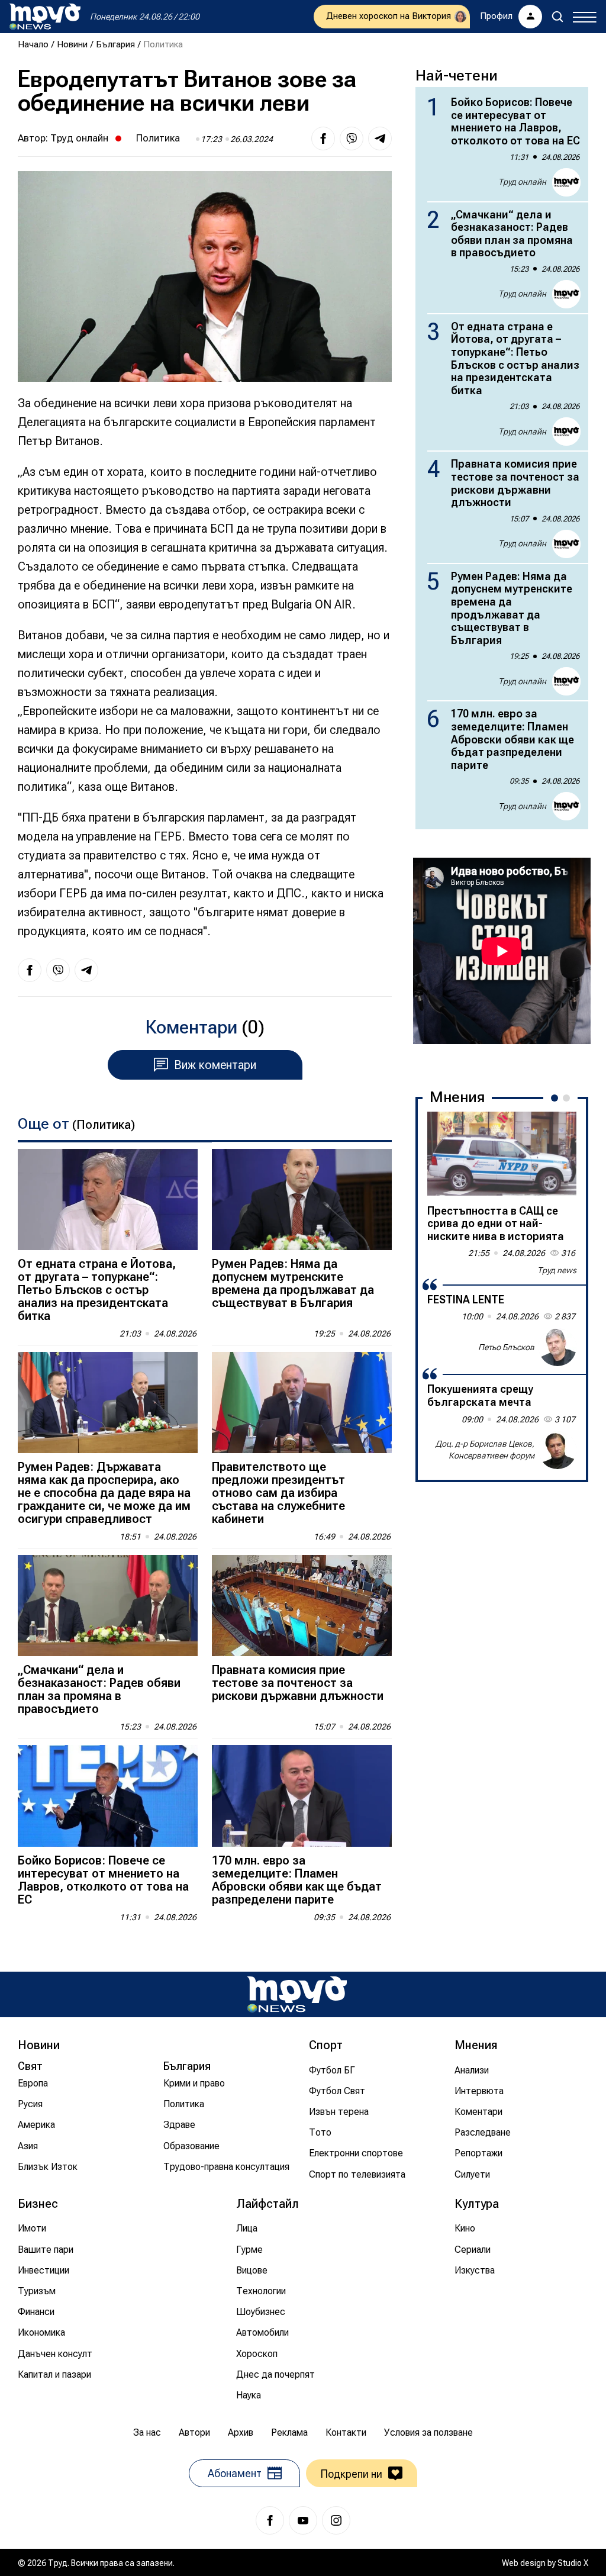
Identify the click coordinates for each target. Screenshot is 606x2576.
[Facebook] (270, 2520)
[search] (557, 17)
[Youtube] (303, 2520)
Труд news (557, 1270)
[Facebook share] (323, 139)
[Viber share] (352, 139)
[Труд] (297, 1994)
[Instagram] (336, 2520)
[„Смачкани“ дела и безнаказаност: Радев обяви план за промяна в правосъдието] (108, 1606)
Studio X (573, 2563)
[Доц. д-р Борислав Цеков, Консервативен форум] (557, 1450)
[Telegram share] (380, 139)
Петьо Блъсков (506, 1347)
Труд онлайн (79, 138)
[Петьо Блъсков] (557, 1347)
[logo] (45, 17)
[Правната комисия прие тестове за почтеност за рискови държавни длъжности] (302, 1606)
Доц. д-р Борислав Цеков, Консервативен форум (485, 1450)
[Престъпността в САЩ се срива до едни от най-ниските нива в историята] (502, 1154)
